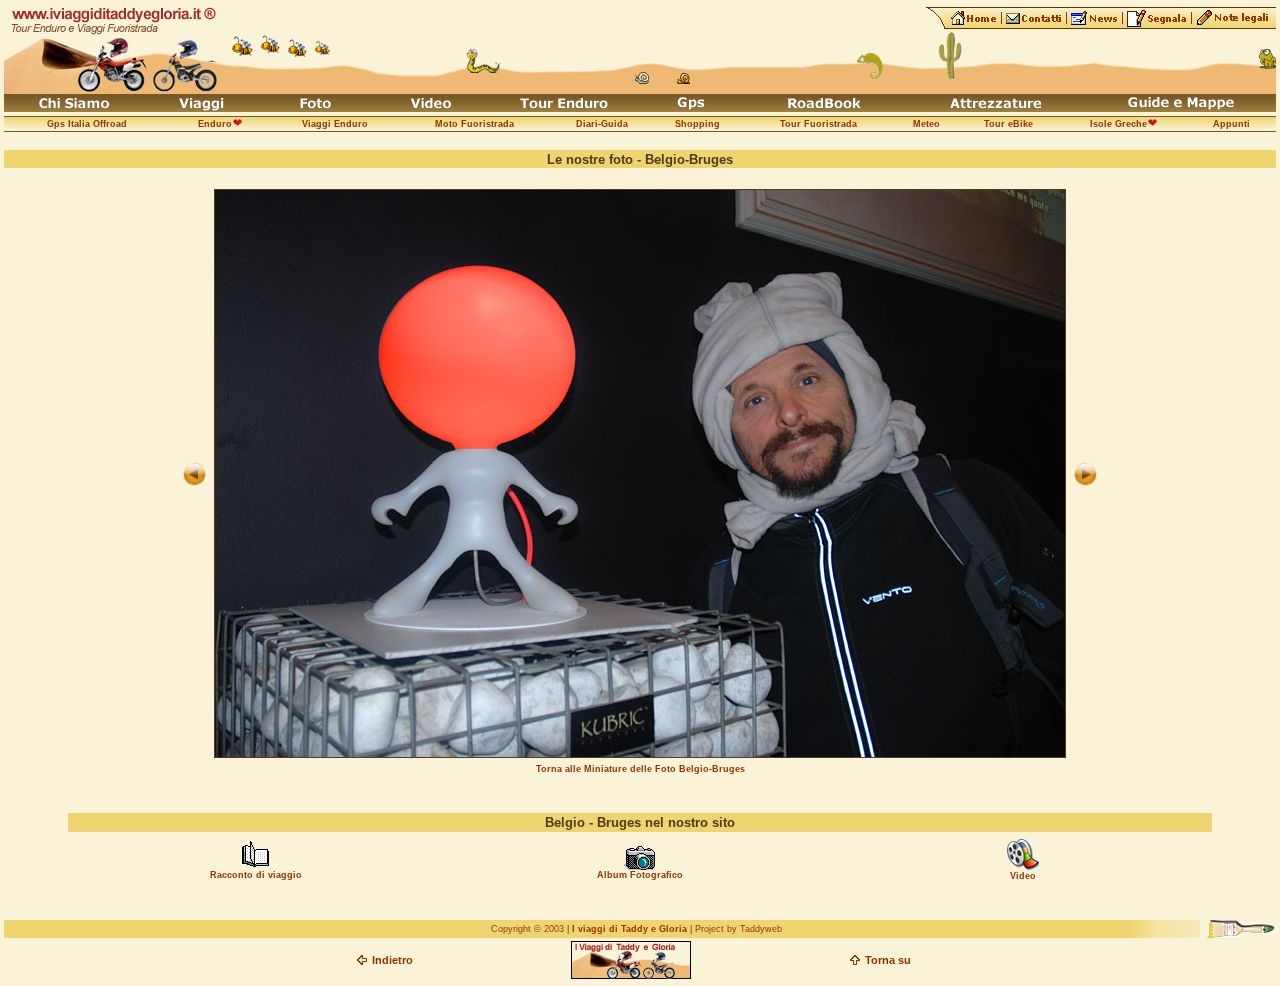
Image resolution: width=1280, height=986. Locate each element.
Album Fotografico (640, 875)
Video (1023, 876)
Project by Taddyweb (738, 929)
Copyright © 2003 (527, 929)
